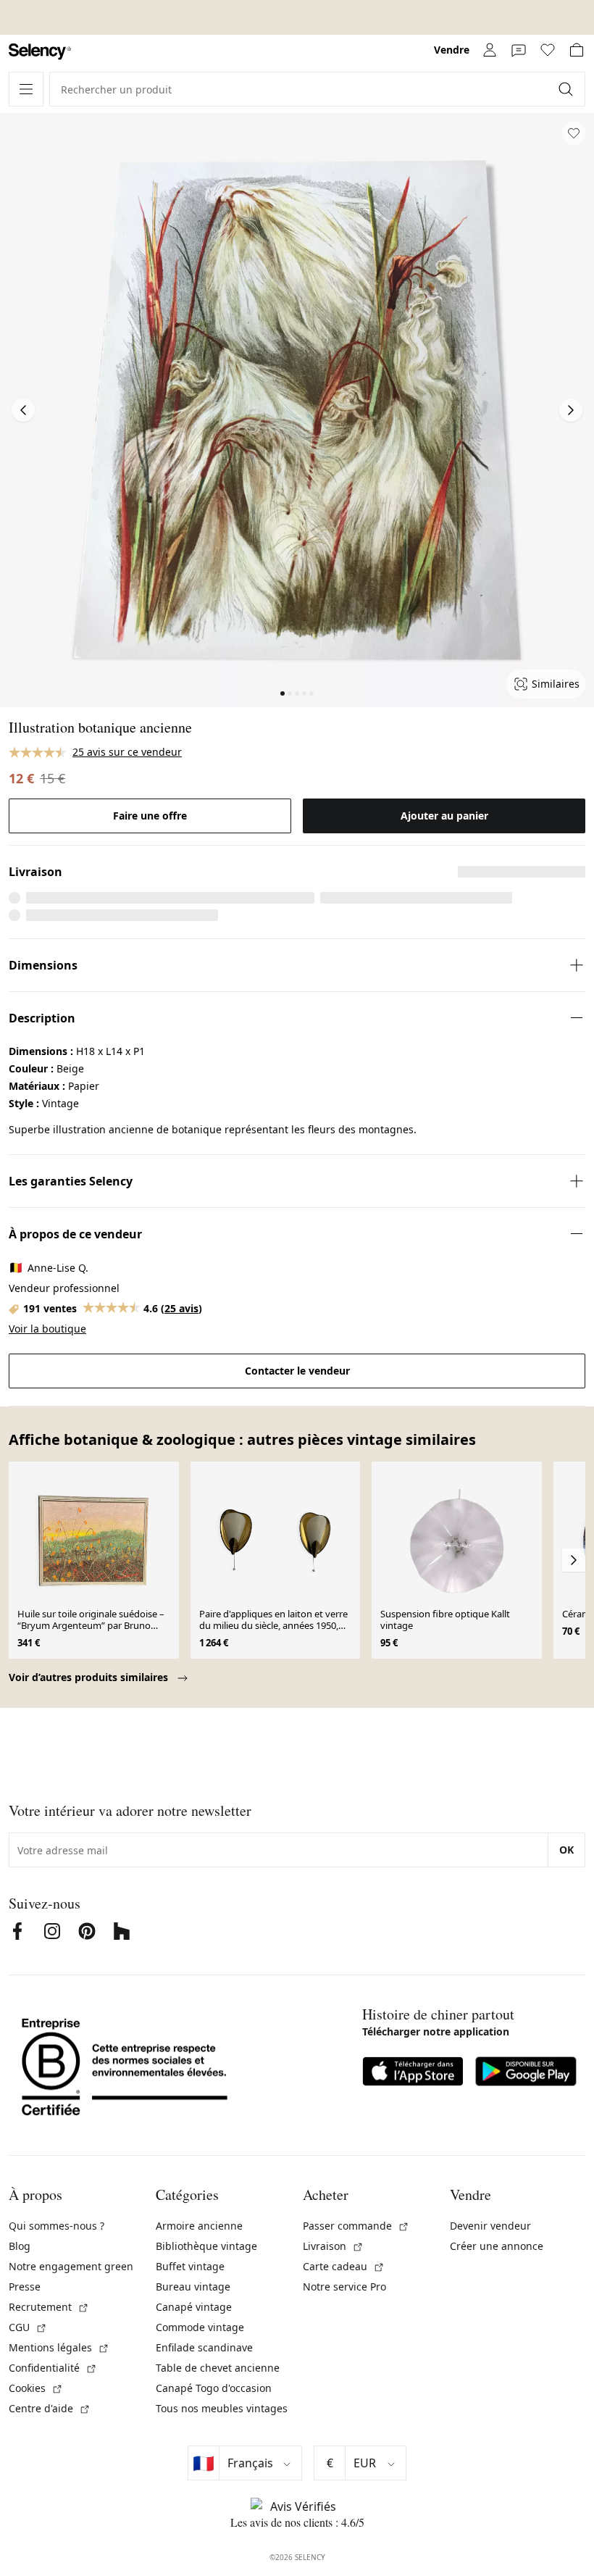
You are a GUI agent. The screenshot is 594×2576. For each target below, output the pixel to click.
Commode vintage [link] (200, 2327)
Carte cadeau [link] (344, 2266)
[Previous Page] (23, 410)
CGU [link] (28, 2327)
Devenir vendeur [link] (490, 2226)
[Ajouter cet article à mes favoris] (574, 133)
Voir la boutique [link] (47, 1329)
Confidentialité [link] (53, 2368)
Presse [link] (25, 2287)
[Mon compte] (490, 50)
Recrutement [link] (49, 2307)
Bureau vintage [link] (193, 2287)
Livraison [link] (333, 2246)
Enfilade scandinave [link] (204, 2347)
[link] (40, 52)
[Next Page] (571, 410)
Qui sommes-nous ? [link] (57, 2226)
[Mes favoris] (548, 50)
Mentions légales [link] (59, 2347)
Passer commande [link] (356, 2226)
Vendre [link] (452, 50)
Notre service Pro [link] (344, 2287)
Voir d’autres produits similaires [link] (90, 1677)
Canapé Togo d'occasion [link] (214, 2388)
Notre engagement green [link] (71, 2266)
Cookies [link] (36, 2388)
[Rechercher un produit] (567, 89)
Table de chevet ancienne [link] (218, 2368)
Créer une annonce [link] (497, 2246)
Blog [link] (20, 2246)
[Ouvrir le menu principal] (26, 89)
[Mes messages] (519, 50)
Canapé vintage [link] (194, 2307)
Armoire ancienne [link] (199, 2226)
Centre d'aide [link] (50, 2408)
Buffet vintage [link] (190, 2266)
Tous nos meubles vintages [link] (222, 2408)
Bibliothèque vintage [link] (206, 2246)
